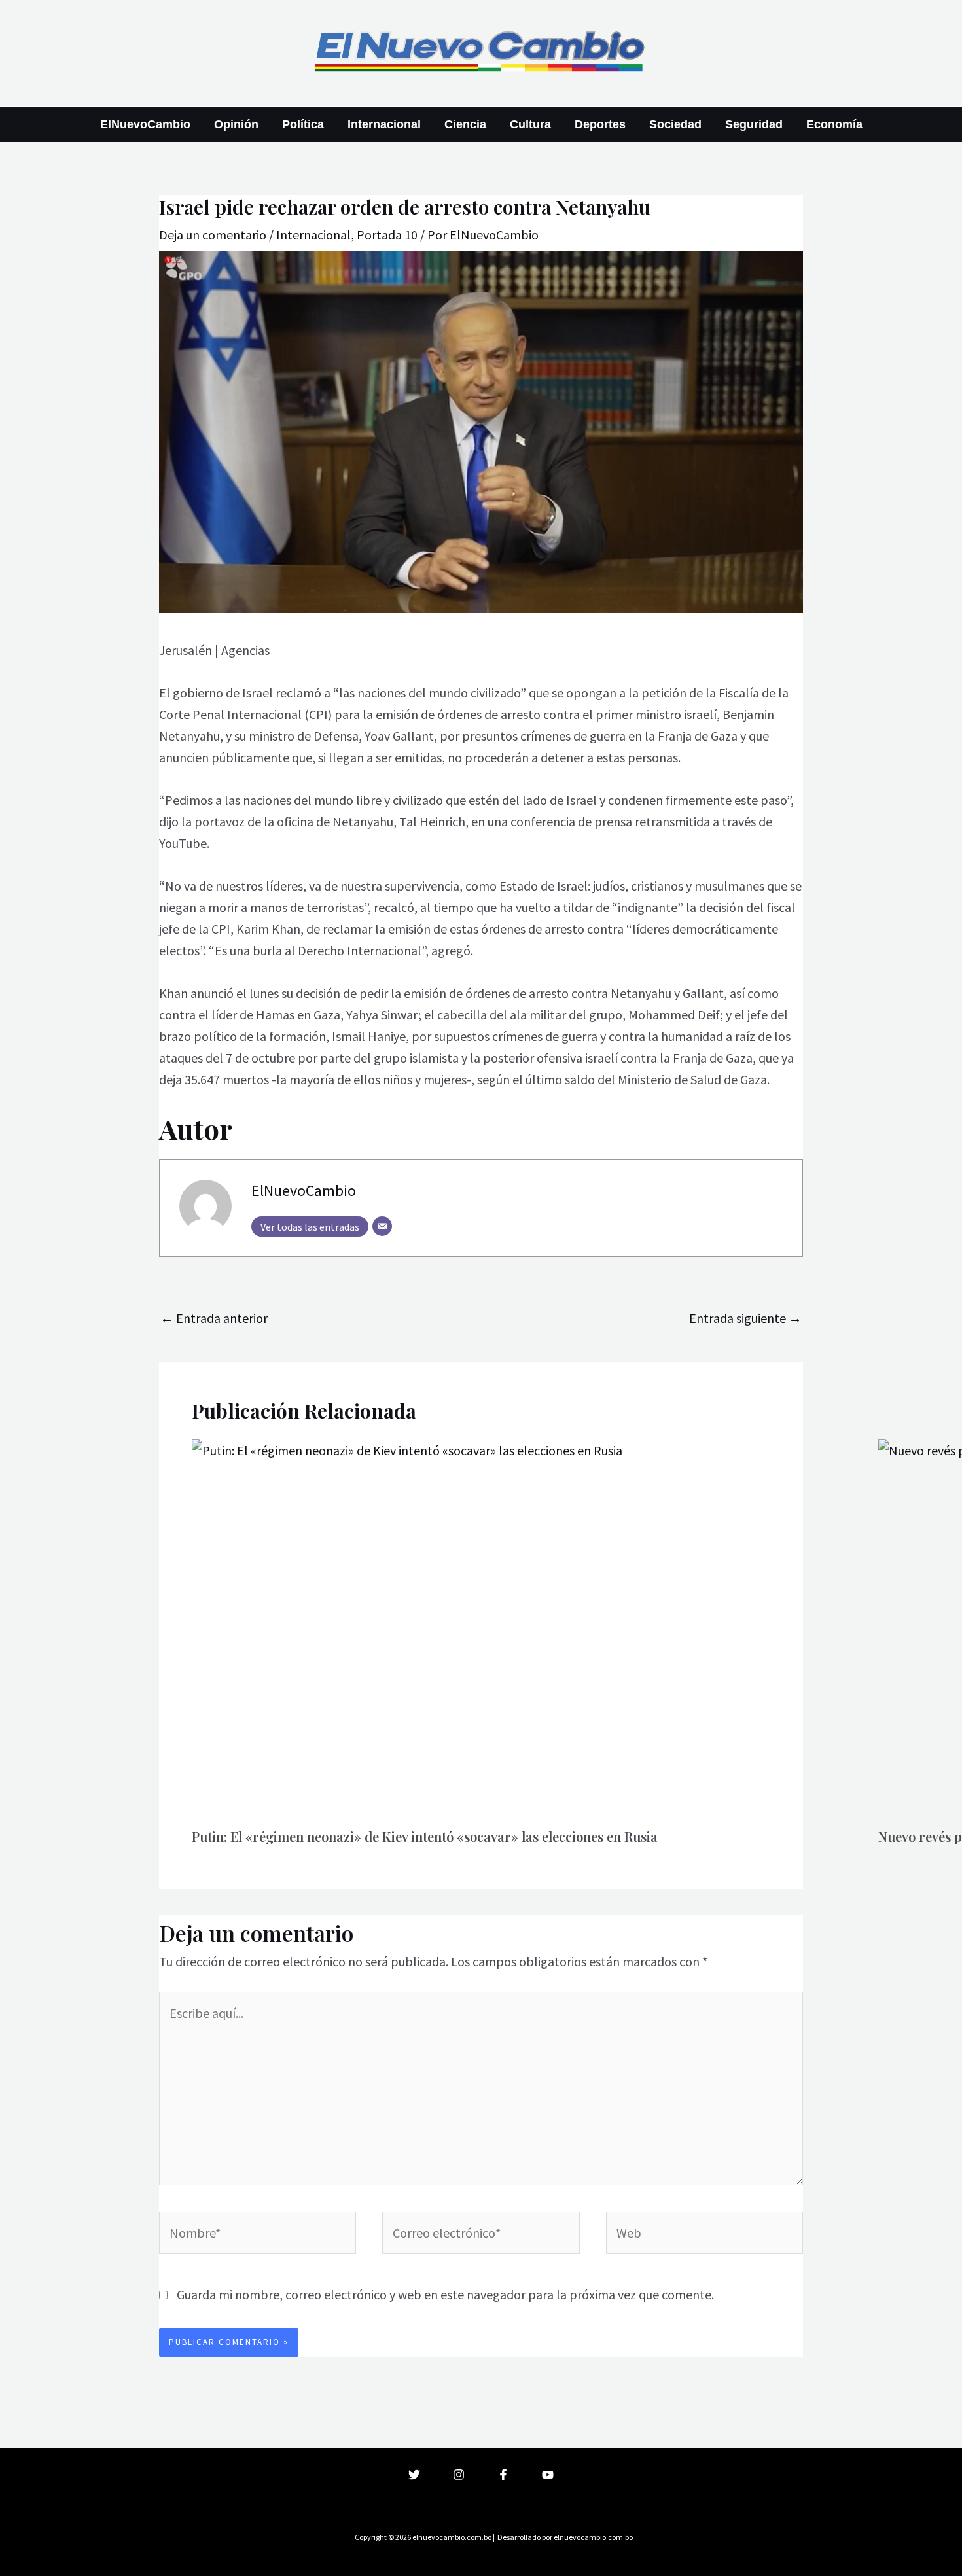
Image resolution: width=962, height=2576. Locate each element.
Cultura (530, 124)
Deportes (600, 124)
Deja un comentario (213, 235)
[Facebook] (503, 2475)
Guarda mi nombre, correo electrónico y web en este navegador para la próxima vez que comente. (445, 2294)
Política (303, 124)
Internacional (384, 124)
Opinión (236, 124)
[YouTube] (548, 2475)
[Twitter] (414, 2475)
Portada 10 (387, 235)
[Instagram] (459, 2475)
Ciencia (465, 124)
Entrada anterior (214, 1318)
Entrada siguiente (745, 1318)
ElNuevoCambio (145, 124)
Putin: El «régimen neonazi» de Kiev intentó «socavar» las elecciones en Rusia (425, 1836)
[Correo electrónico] (382, 1226)
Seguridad (754, 124)
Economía (834, 124)
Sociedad (675, 124)
